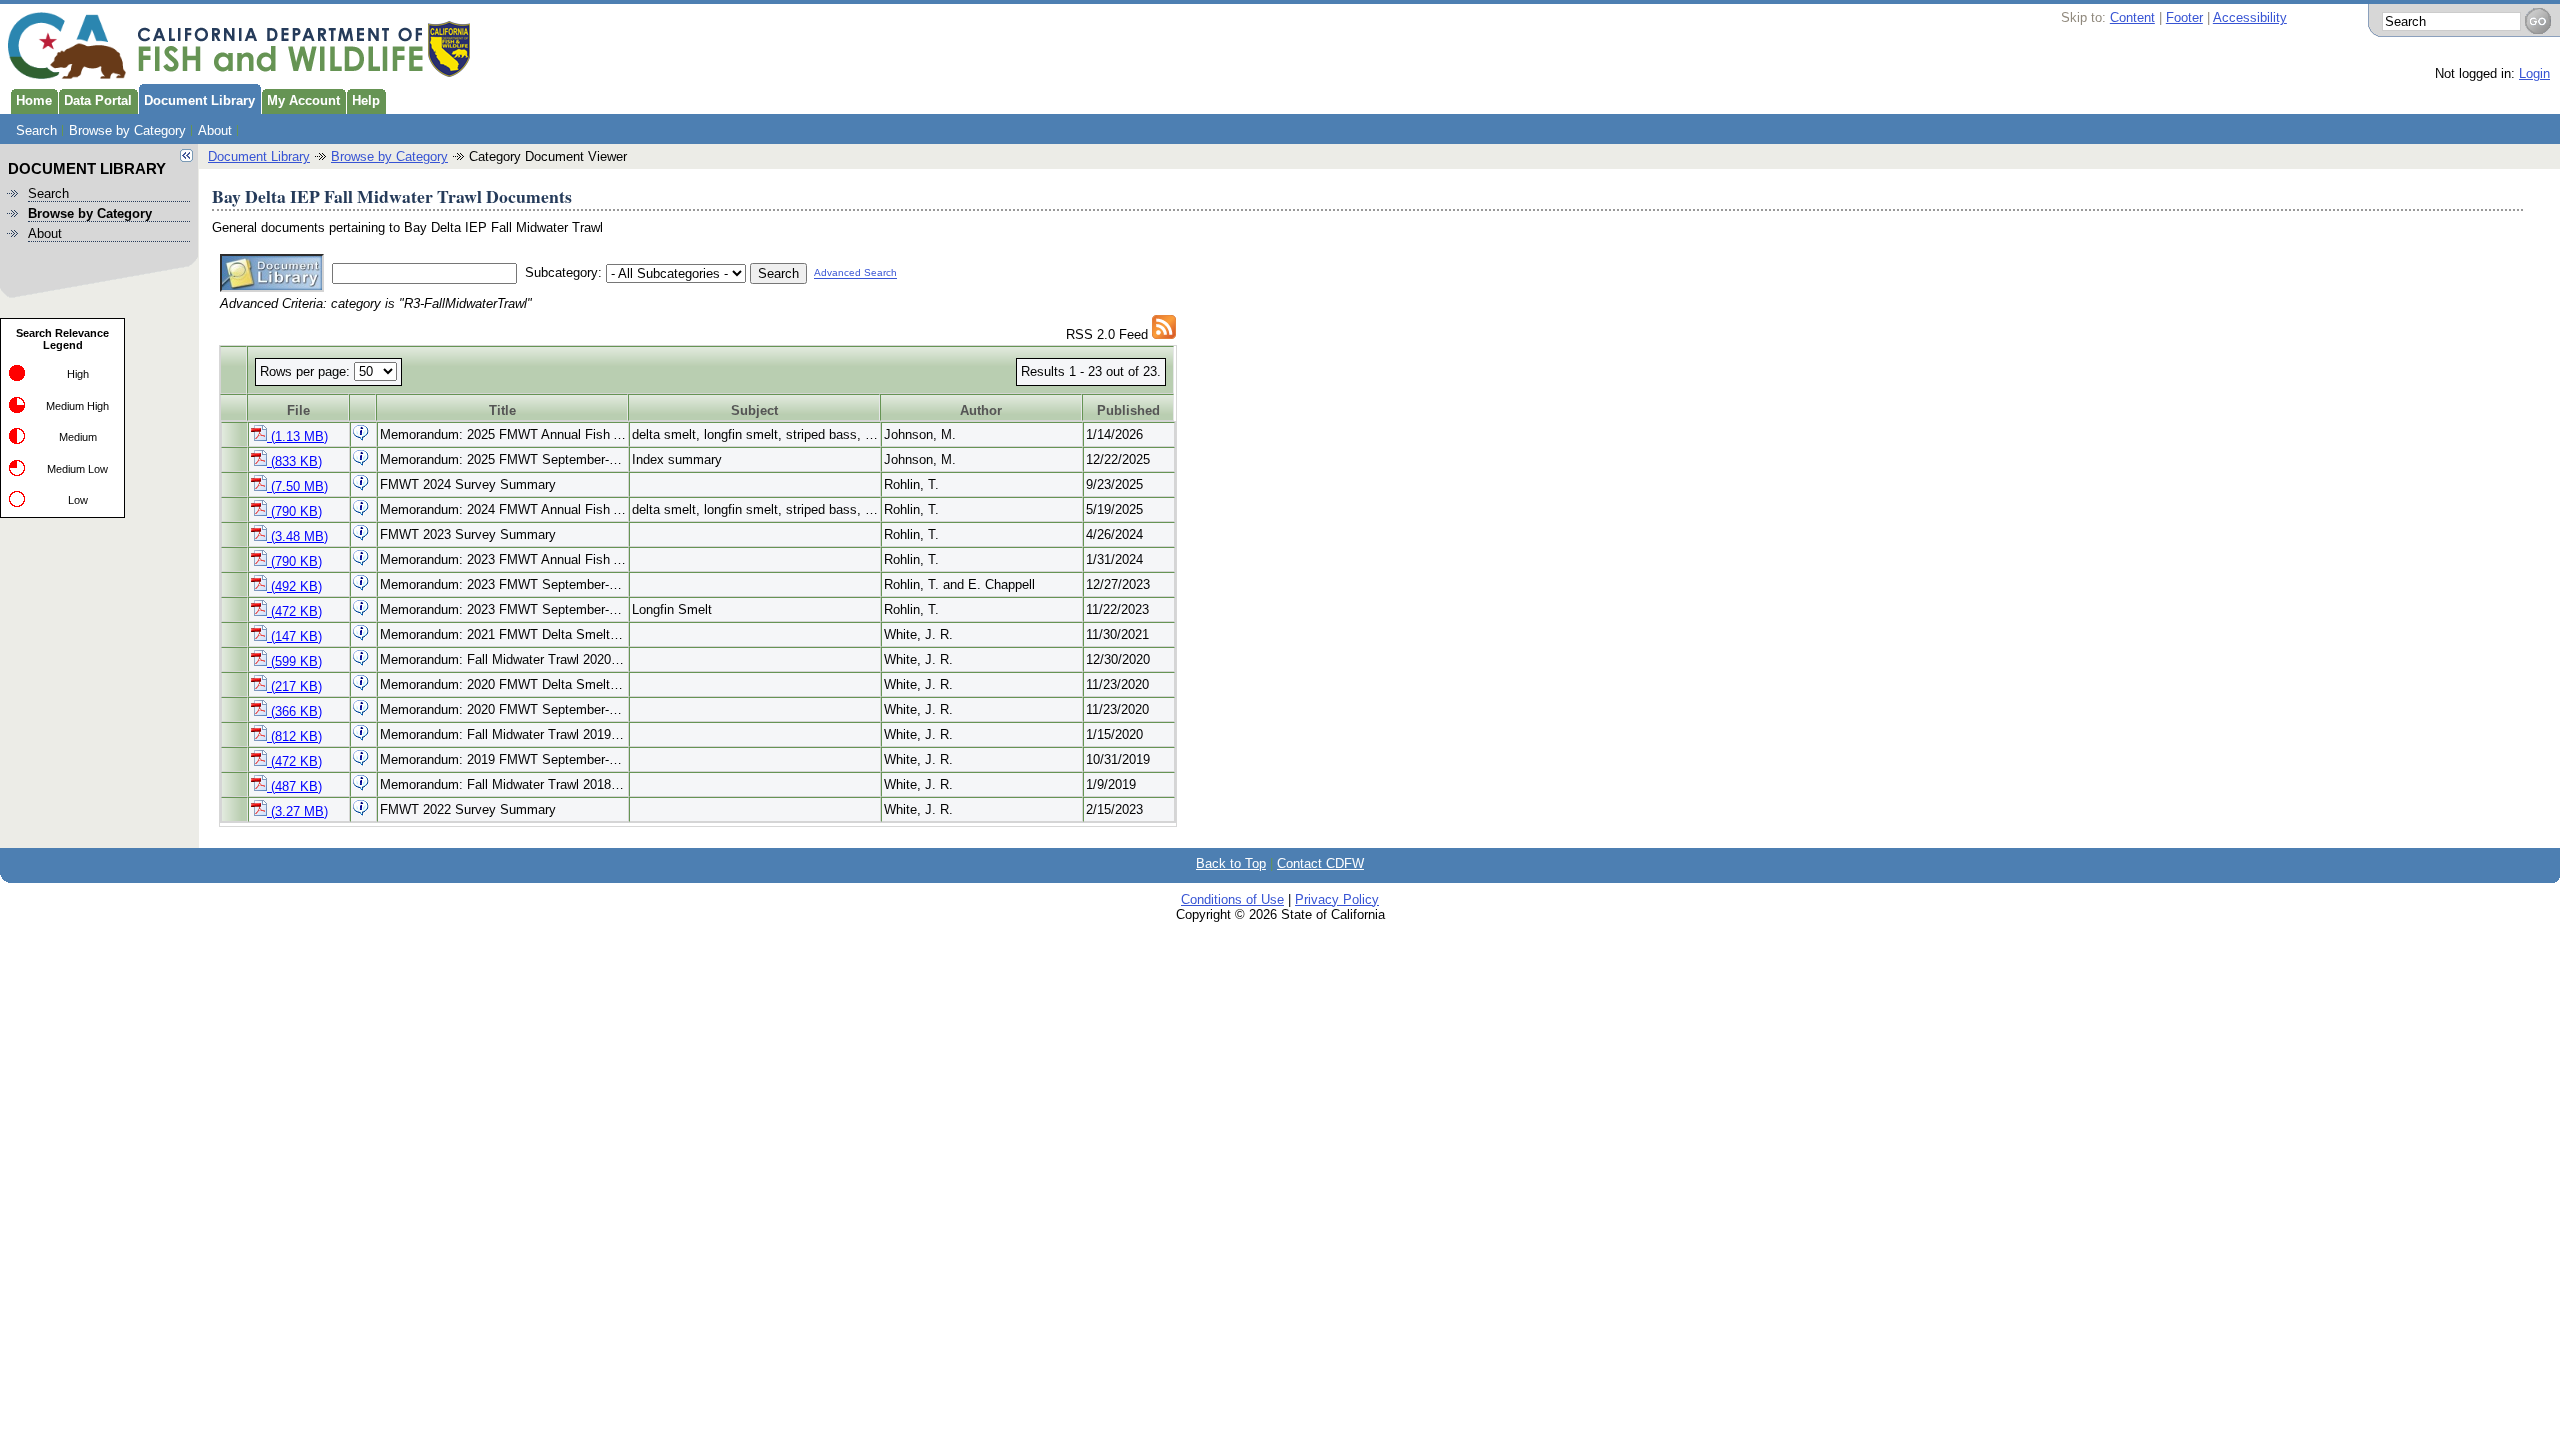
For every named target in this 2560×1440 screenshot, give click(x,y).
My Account (303, 100)
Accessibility (2250, 17)
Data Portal (98, 100)
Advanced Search (855, 273)
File (298, 410)
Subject (754, 410)
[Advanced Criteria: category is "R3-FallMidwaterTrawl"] (1164, 334)
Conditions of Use (1232, 899)
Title (502, 410)
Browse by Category (127, 130)
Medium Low (77, 469)
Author (981, 410)
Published (1128, 410)
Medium (78, 437)
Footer (2184, 17)
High (78, 374)
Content (2132, 17)
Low (78, 500)
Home (34, 100)
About (215, 130)
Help (366, 100)
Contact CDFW (1320, 863)
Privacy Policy (1337, 899)
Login (2534, 73)
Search (36, 130)
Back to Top (1231, 863)
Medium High (77, 406)
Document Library (199, 100)
